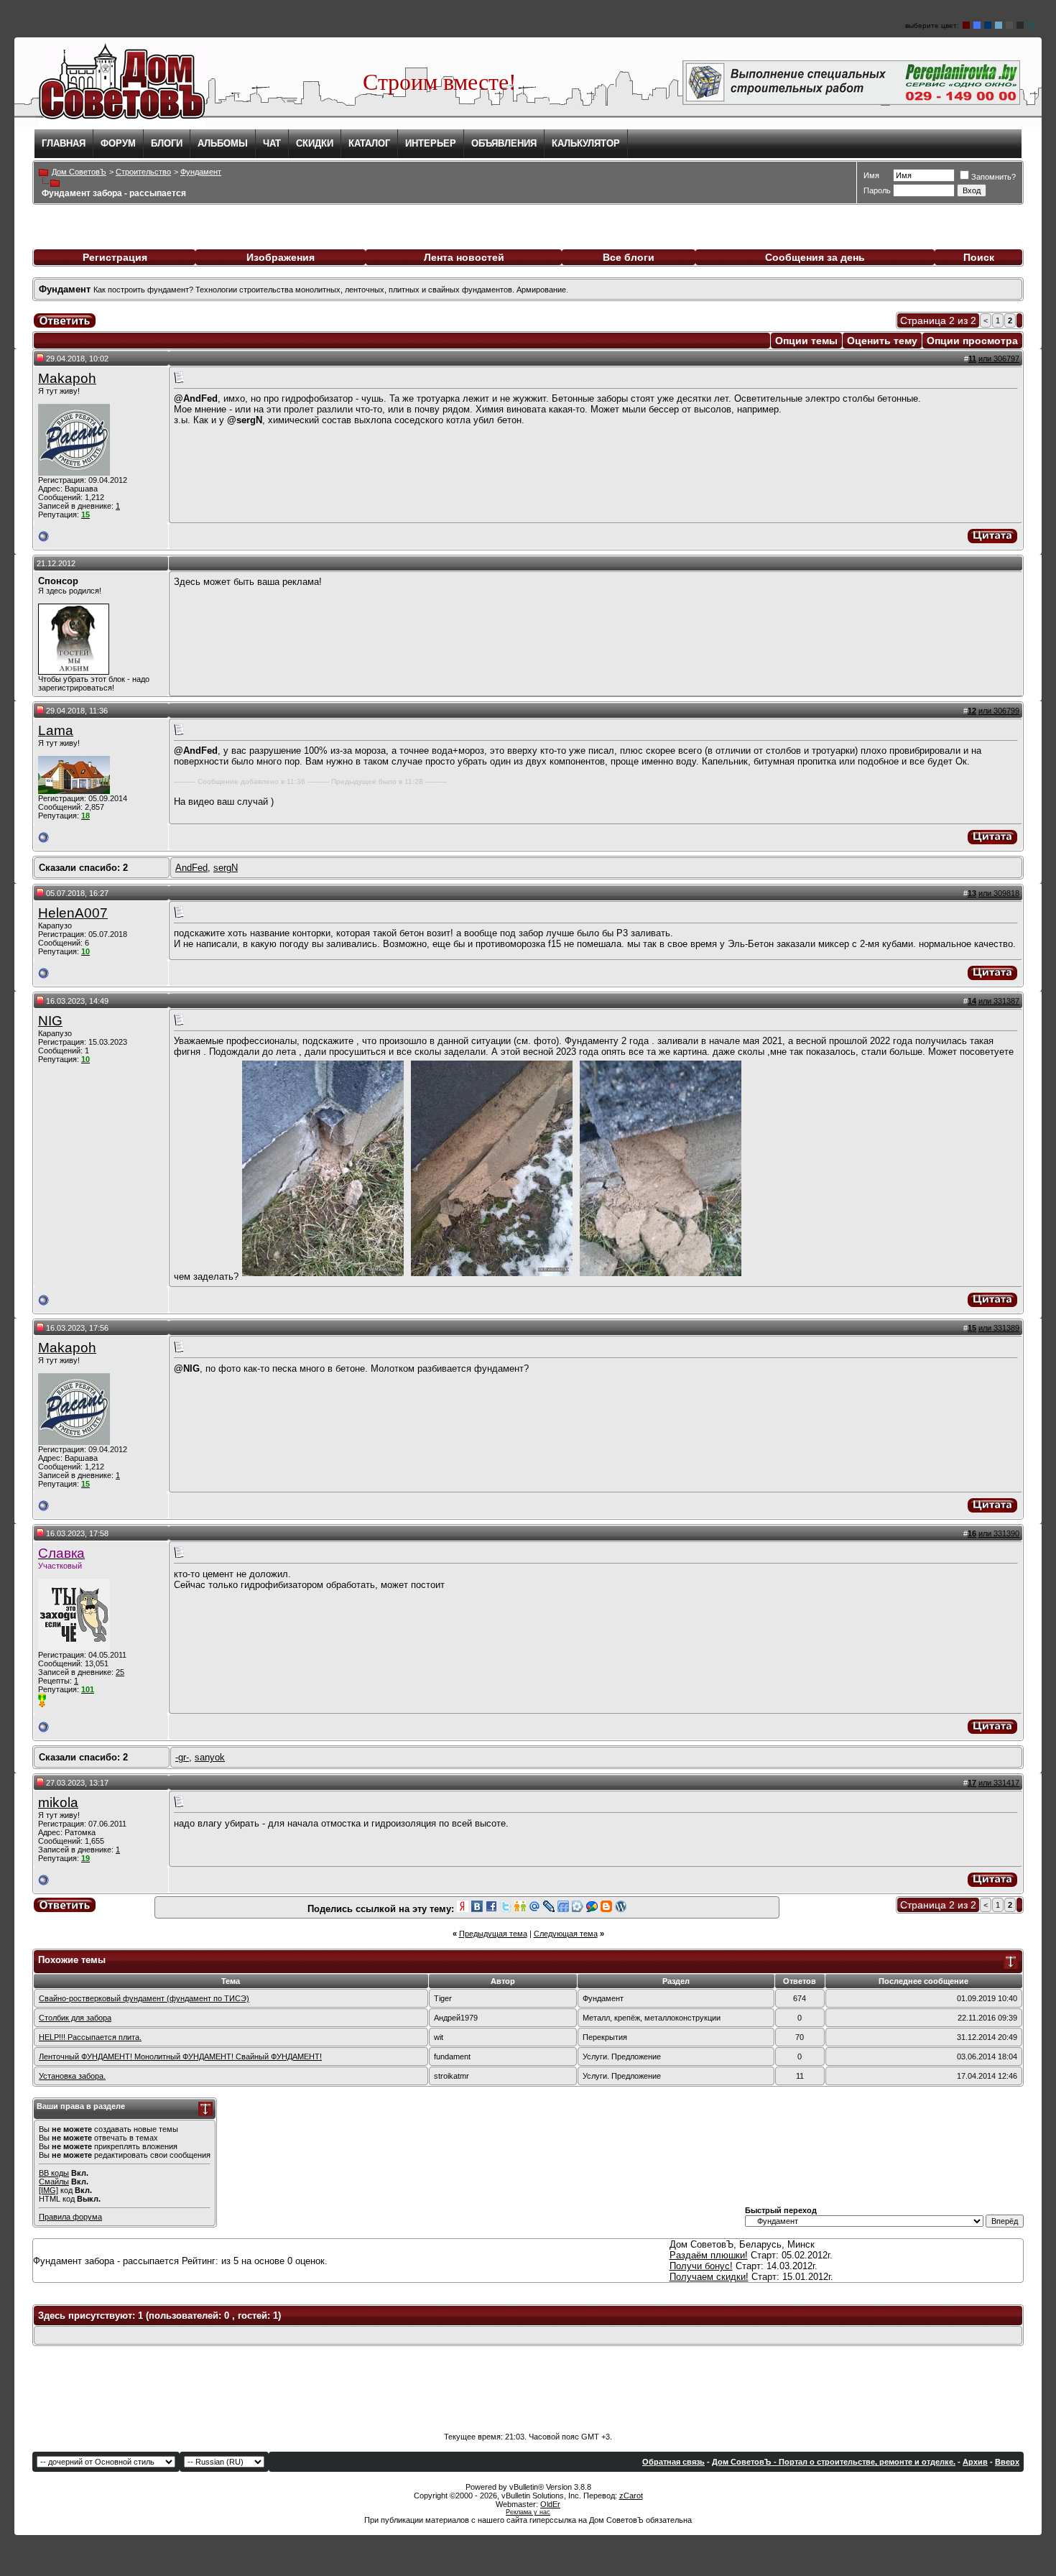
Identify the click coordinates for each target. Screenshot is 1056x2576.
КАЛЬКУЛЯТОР (586, 143)
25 (120, 1672)
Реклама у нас (528, 2512)
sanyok (210, 1757)
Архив (975, 2462)
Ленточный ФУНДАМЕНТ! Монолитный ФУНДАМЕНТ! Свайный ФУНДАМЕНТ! (180, 2056)
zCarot (631, 2496)
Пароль (877, 190)
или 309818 (999, 893)
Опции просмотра (972, 341)
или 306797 (999, 359)
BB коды (54, 2173)
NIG (50, 1021)
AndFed (191, 868)
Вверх (1007, 2462)
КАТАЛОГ (369, 143)
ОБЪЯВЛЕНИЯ (504, 143)
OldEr (550, 2504)
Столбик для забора (75, 2018)
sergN (226, 868)
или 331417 (999, 1783)
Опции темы (806, 341)
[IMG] (48, 2190)
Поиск (979, 257)
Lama (56, 730)
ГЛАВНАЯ (64, 143)
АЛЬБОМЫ (223, 143)
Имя (871, 175)
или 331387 (999, 1001)
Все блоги (629, 257)
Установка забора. (72, 2076)
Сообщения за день (815, 257)
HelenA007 (73, 913)
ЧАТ (272, 143)
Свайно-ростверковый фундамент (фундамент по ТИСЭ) (144, 1998)
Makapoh (67, 378)
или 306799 (999, 711)
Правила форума (70, 2217)
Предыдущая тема (493, 1934)
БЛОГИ (167, 143)
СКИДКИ (315, 143)
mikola (58, 1802)
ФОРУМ (118, 143)
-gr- (182, 1757)
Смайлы (54, 2182)
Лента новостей (464, 257)
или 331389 (999, 1328)
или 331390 (999, 1533)
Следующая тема (566, 1934)
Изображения (281, 257)
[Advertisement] (528, 2389)
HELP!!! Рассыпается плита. (90, 2037)
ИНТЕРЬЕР (431, 143)
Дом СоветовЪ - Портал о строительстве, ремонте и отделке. (834, 2462)
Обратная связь (673, 2462)
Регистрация (115, 257)
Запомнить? (994, 177)
